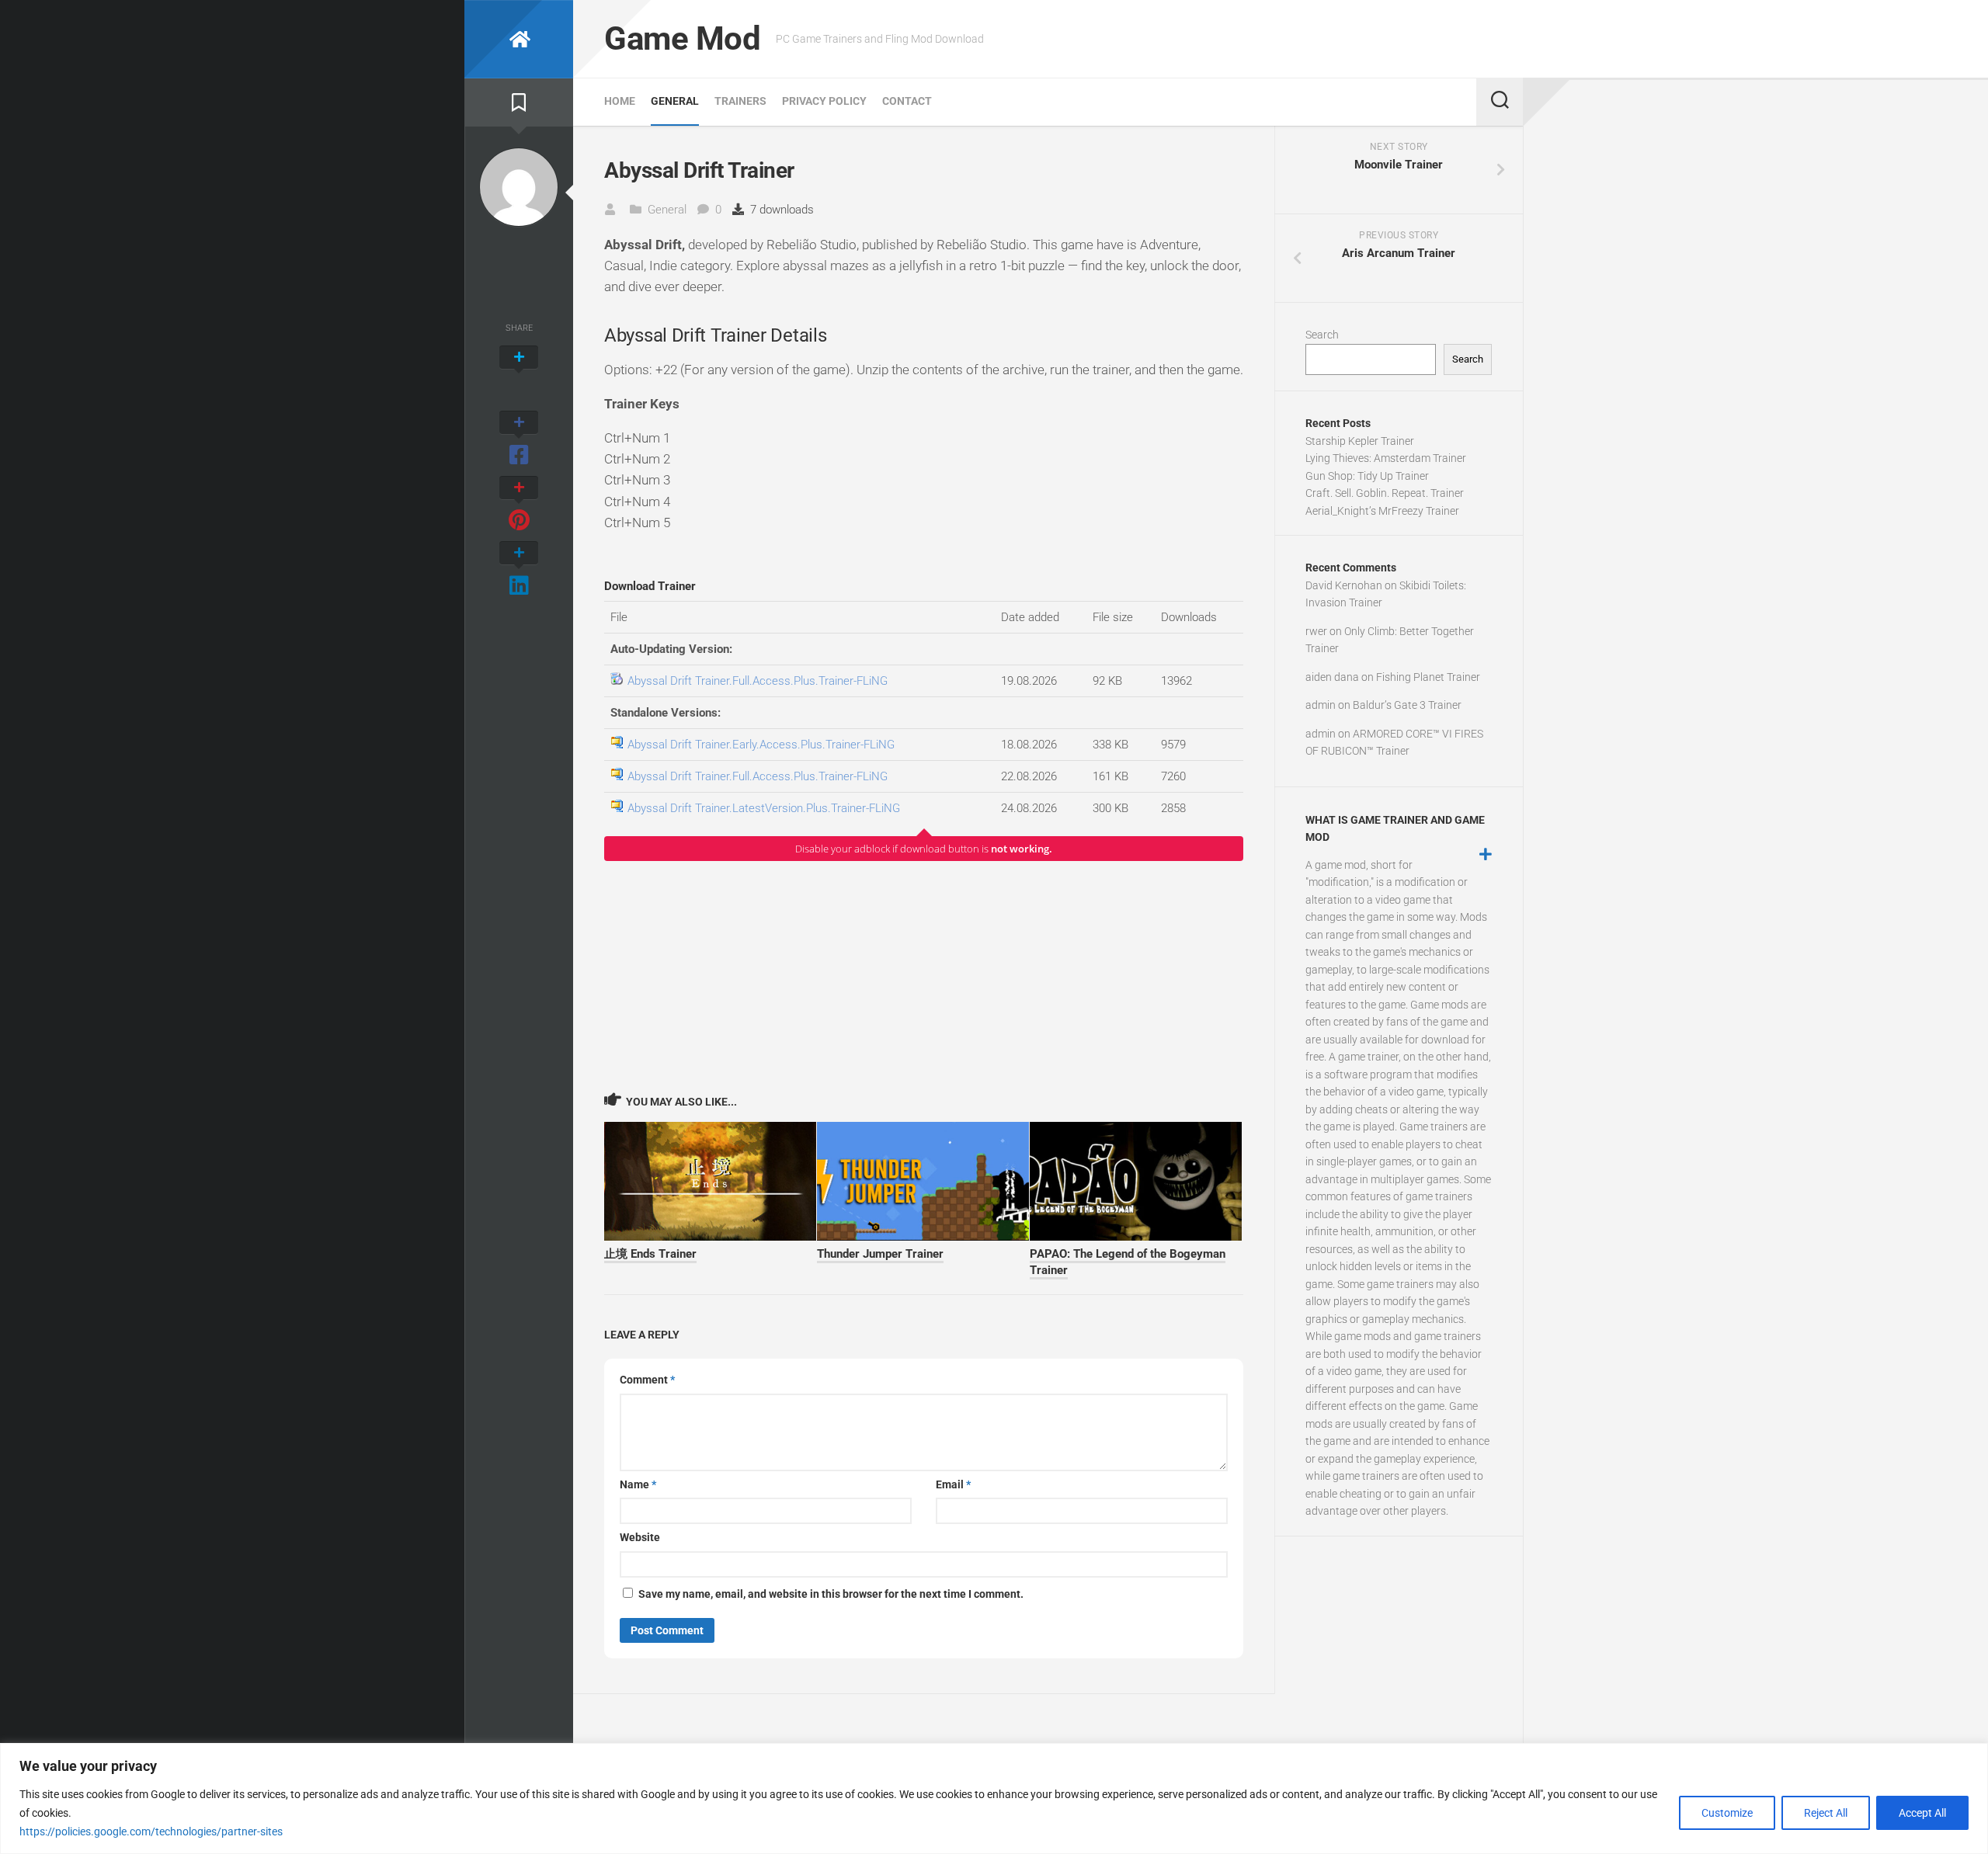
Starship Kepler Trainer (1360, 441)
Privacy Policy (824, 101)
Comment (647, 1380)
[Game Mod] (519, 39)
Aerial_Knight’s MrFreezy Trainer (1382, 511)
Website (640, 1537)
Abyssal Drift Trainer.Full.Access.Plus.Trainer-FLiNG (758, 681)
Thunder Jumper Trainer (880, 1254)
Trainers (740, 101)
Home (620, 101)
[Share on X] (519, 374)
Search (1322, 335)
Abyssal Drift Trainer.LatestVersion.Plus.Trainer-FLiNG (764, 808)
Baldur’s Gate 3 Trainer (1407, 705)
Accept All (1922, 1813)
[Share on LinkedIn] (519, 570)
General (675, 101)
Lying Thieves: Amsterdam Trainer (1386, 458)
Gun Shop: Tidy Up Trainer (1367, 476)
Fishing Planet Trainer (1428, 677)
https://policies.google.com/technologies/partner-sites (151, 1831)
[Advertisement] (924, 976)
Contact (907, 101)
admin (1321, 705)
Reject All (1826, 1813)
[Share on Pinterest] (519, 505)
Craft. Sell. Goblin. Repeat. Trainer (1385, 493)
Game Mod (682, 38)
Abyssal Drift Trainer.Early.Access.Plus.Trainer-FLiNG (761, 745)
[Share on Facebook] (519, 439)
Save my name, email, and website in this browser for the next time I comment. (831, 1594)
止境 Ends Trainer (650, 1254)
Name (638, 1484)
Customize (1727, 1813)
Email (953, 1484)
